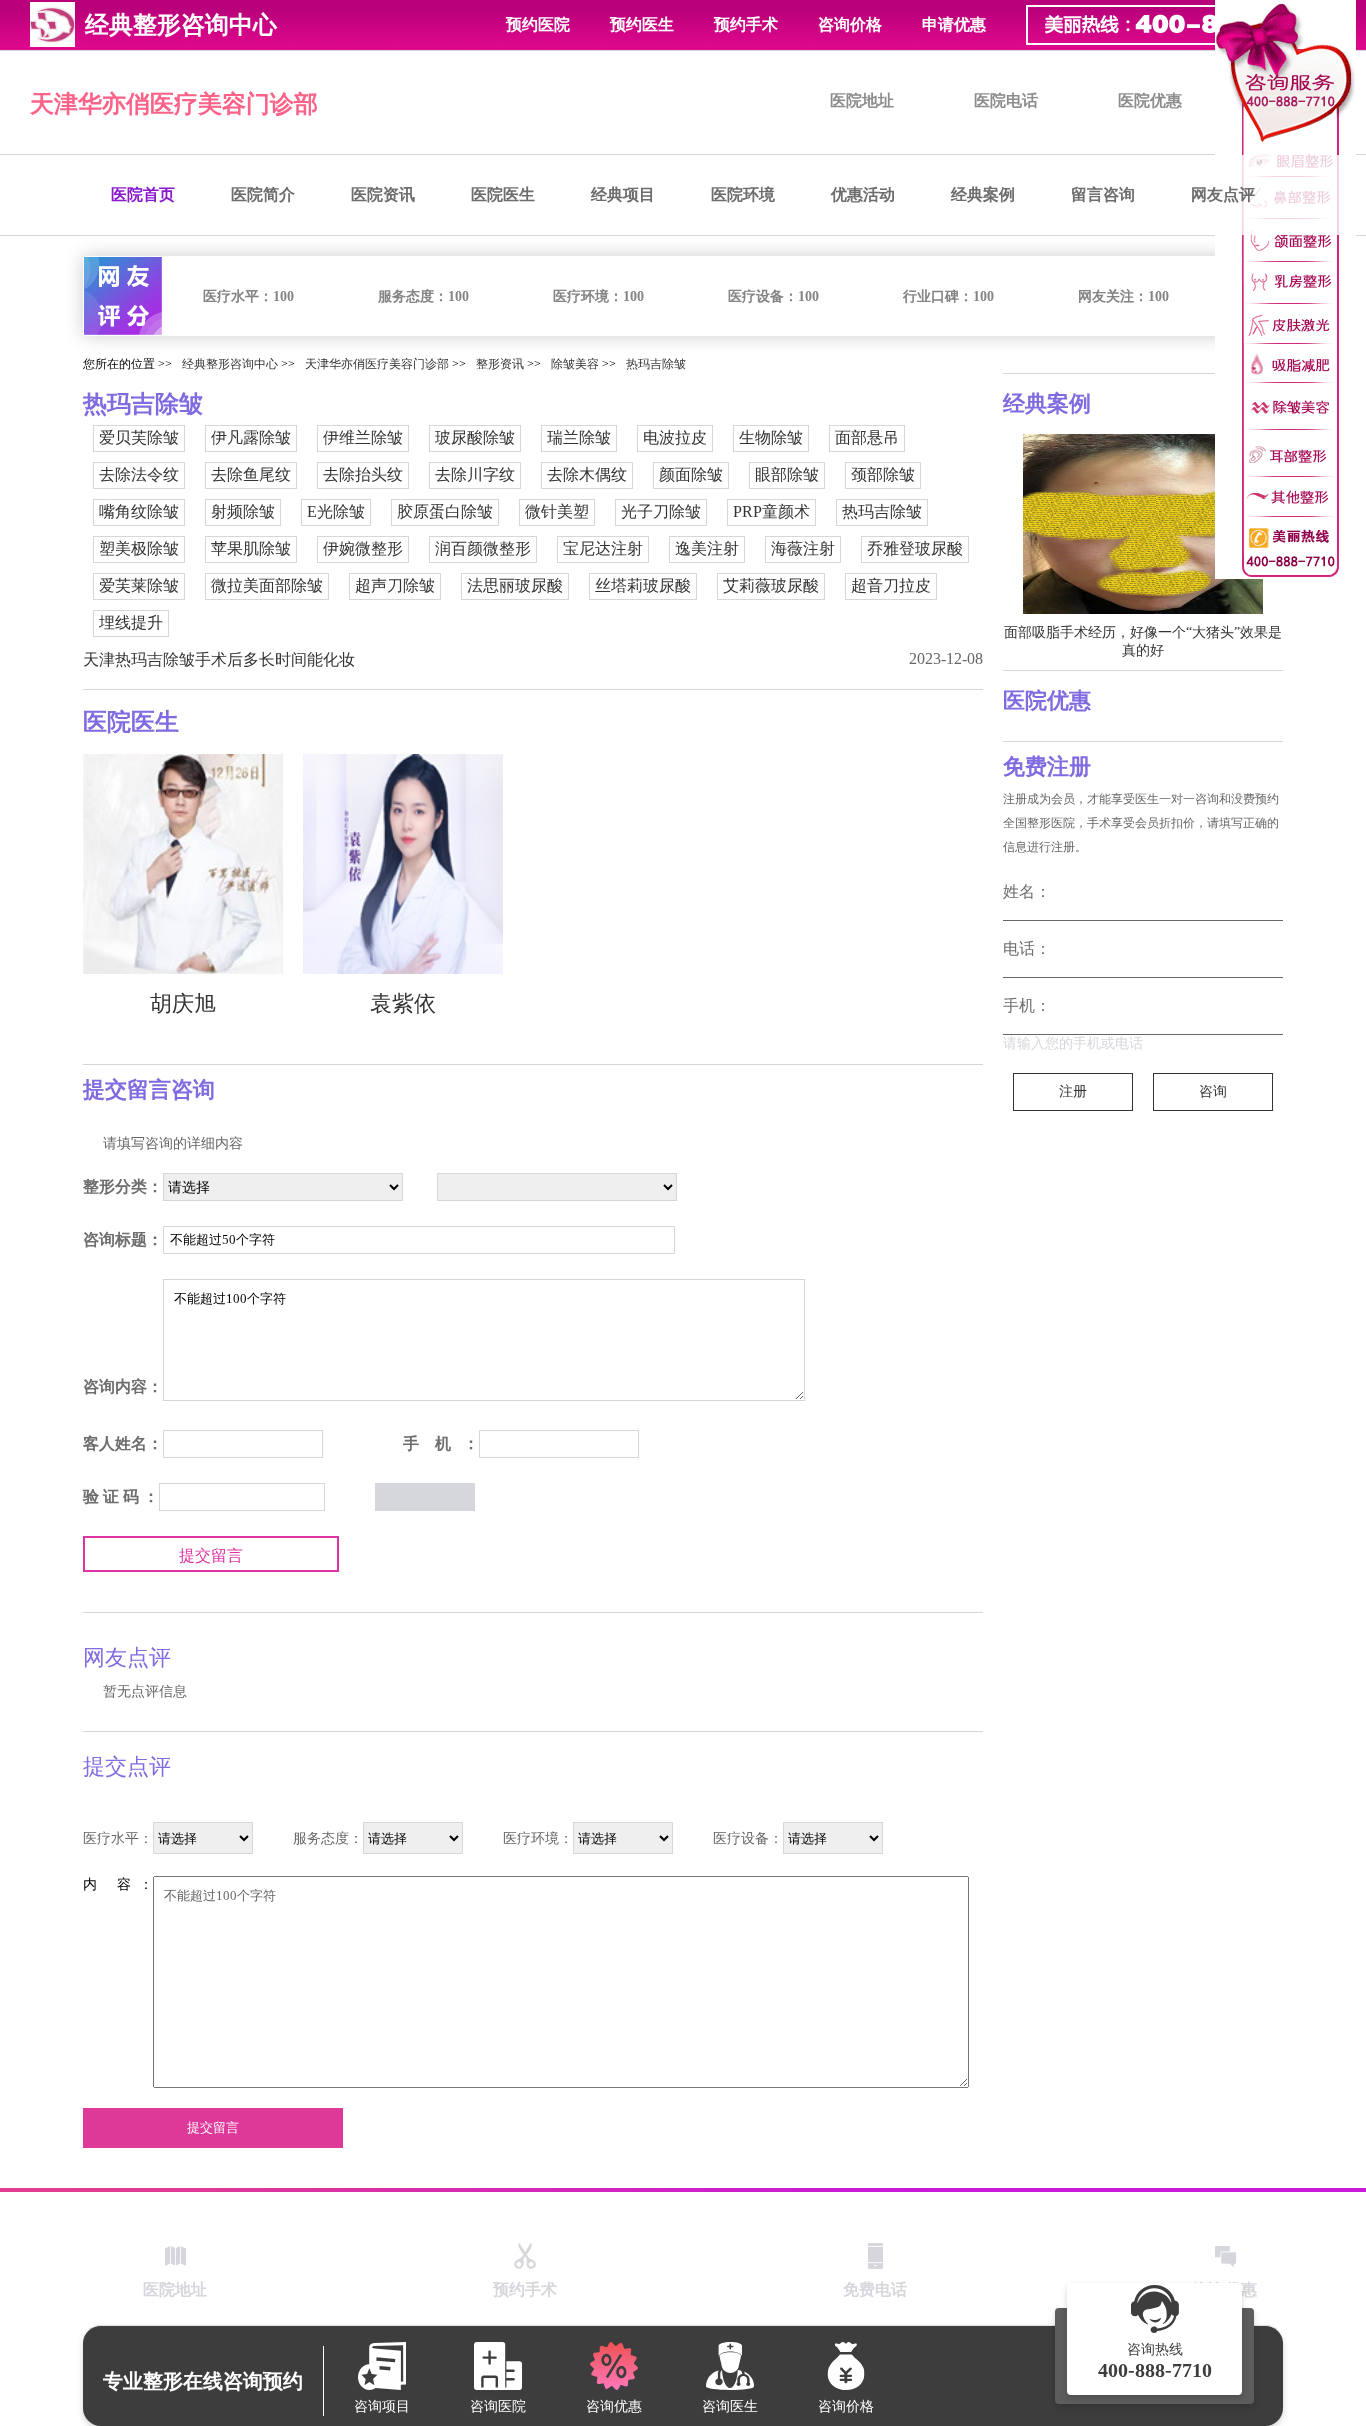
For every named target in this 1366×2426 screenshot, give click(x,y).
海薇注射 (803, 548)
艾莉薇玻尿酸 (771, 585)
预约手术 (746, 24)
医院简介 (263, 194)
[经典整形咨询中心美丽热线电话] (1285, 289)
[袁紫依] (403, 864)
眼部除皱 (787, 474)
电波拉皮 (675, 437)
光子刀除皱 (661, 511)
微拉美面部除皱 (267, 585)
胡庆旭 (183, 1003)
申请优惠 (954, 24)
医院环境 (743, 194)
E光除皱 (336, 511)
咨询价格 (850, 24)
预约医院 (538, 24)
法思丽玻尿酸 (515, 585)
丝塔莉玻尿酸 (643, 585)
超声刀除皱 (395, 585)
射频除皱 (243, 511)
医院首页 (143, 194)
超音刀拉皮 (891, 585)
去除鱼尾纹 (251, 474)
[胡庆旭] (183, 864)
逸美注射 (707, 548)
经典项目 (623, 194)
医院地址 (862, 100)
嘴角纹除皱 (139, 511)
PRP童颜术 (771, 511)
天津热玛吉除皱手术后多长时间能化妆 (219, 659)
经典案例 (983, 194)
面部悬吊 (867, 437)
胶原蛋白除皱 (445, 511)
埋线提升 (131, 622)
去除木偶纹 (587, 474)
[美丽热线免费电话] (1186, 25)
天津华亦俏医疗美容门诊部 (174, 104)
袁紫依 (403, 1003)
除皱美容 (575, 364)
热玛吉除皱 (656, 364)
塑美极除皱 (139, 548)
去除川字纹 (475, 474)
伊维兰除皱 (363, 437)
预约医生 (642, 24)
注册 (1073, 1091)
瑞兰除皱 (579, 437)
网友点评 (1223, 194)
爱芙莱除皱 (139, 585)
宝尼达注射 (603, 548)
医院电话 (1006, 100)
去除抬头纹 (363, 474)
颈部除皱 (883, 474)
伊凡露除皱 (251, 437)
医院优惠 (1150, 100)
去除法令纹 (139, 474)
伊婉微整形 (363, 548)
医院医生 (503, 194)
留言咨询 (1103, 194)
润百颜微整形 (483, 548)
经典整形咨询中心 (230, 364)
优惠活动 (863, 194)
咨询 (1213, 1091)
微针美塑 (557, 511)
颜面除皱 (691, 474)
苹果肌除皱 (251, 548)
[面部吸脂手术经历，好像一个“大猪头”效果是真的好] (1143, 524)
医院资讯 (383, 194)
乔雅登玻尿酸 (915, 548)
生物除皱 (771, 437)
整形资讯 (500, 364)
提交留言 (211, 1555)
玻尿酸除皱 (475, 437)
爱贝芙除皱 (139, 437)
